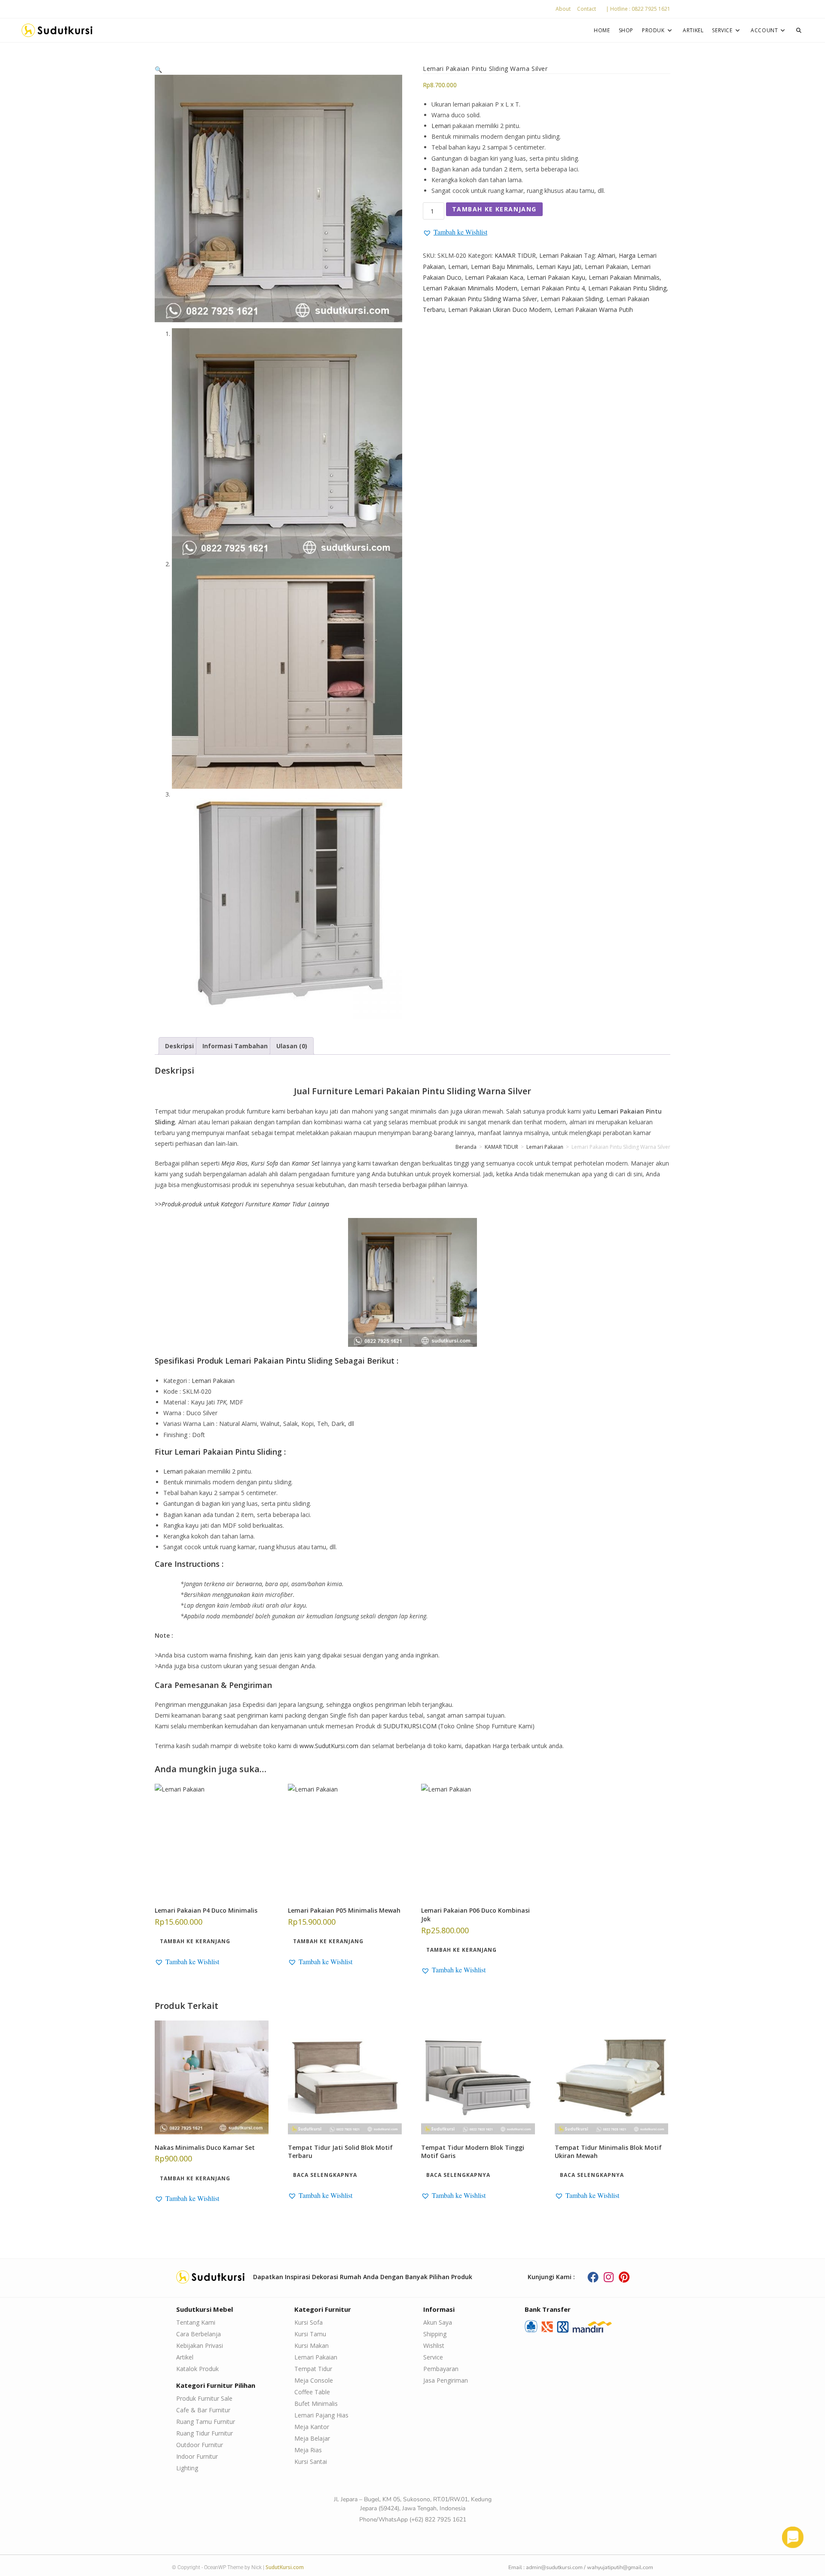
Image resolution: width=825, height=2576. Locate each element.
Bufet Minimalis (316, 2404)
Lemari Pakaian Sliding (572, 299)
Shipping (435, 2334)
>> (242, 1204)
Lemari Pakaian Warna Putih (594, 310)
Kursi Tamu (310, 2334)
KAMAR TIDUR (515, 255)
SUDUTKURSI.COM (410, 1726)
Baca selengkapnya (325, 2175)
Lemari (441, 126)
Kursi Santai (311, 2462)
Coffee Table (312, 2392)
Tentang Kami (196, 2322)
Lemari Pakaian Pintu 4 (553, 288)
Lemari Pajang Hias (321, 2415)
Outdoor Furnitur (200, 2445)
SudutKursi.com (285, 2567)
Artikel (185, 2357)
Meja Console (314, 2380)
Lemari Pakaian (561, 255)
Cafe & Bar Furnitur (203, 2410)
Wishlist (434, 2346)
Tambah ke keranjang (494, 209)
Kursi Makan (312, 2346)
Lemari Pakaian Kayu (556, 277)
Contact (587, 9)
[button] (158, 69)
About (563, 9)
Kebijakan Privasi (200, 2346)
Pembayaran (441, 2369)
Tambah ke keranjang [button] (195, 1941)
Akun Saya (438, 2322)
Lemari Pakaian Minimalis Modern (470, 288)
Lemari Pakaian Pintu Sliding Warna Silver (480, 299)
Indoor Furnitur (197, 2456)
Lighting (187, 2468)
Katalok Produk (197, 2369)
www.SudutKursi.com (329, 1746)
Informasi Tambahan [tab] (235, 1046)
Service (433, 2357)
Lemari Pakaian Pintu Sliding (627, 288)
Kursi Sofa (309, 2322)
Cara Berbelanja (199, 2334)
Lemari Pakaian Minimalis (624, 277)
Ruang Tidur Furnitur (205, 2433)
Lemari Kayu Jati (559, 267)
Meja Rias (308, 2450)
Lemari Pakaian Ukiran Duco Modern (500, 310)
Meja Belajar (312, 2438)
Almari (607, 255)
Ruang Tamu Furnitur (206, 2422)
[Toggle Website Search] (799, 30)
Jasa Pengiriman (446, 2380)
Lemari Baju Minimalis (502, 267)
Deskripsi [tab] (179, 1046)
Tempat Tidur (313, 2369)
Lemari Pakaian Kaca (494, 277)
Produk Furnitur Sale (204, 2398)
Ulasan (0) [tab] (292, 1046)
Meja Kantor (312, 2427)
